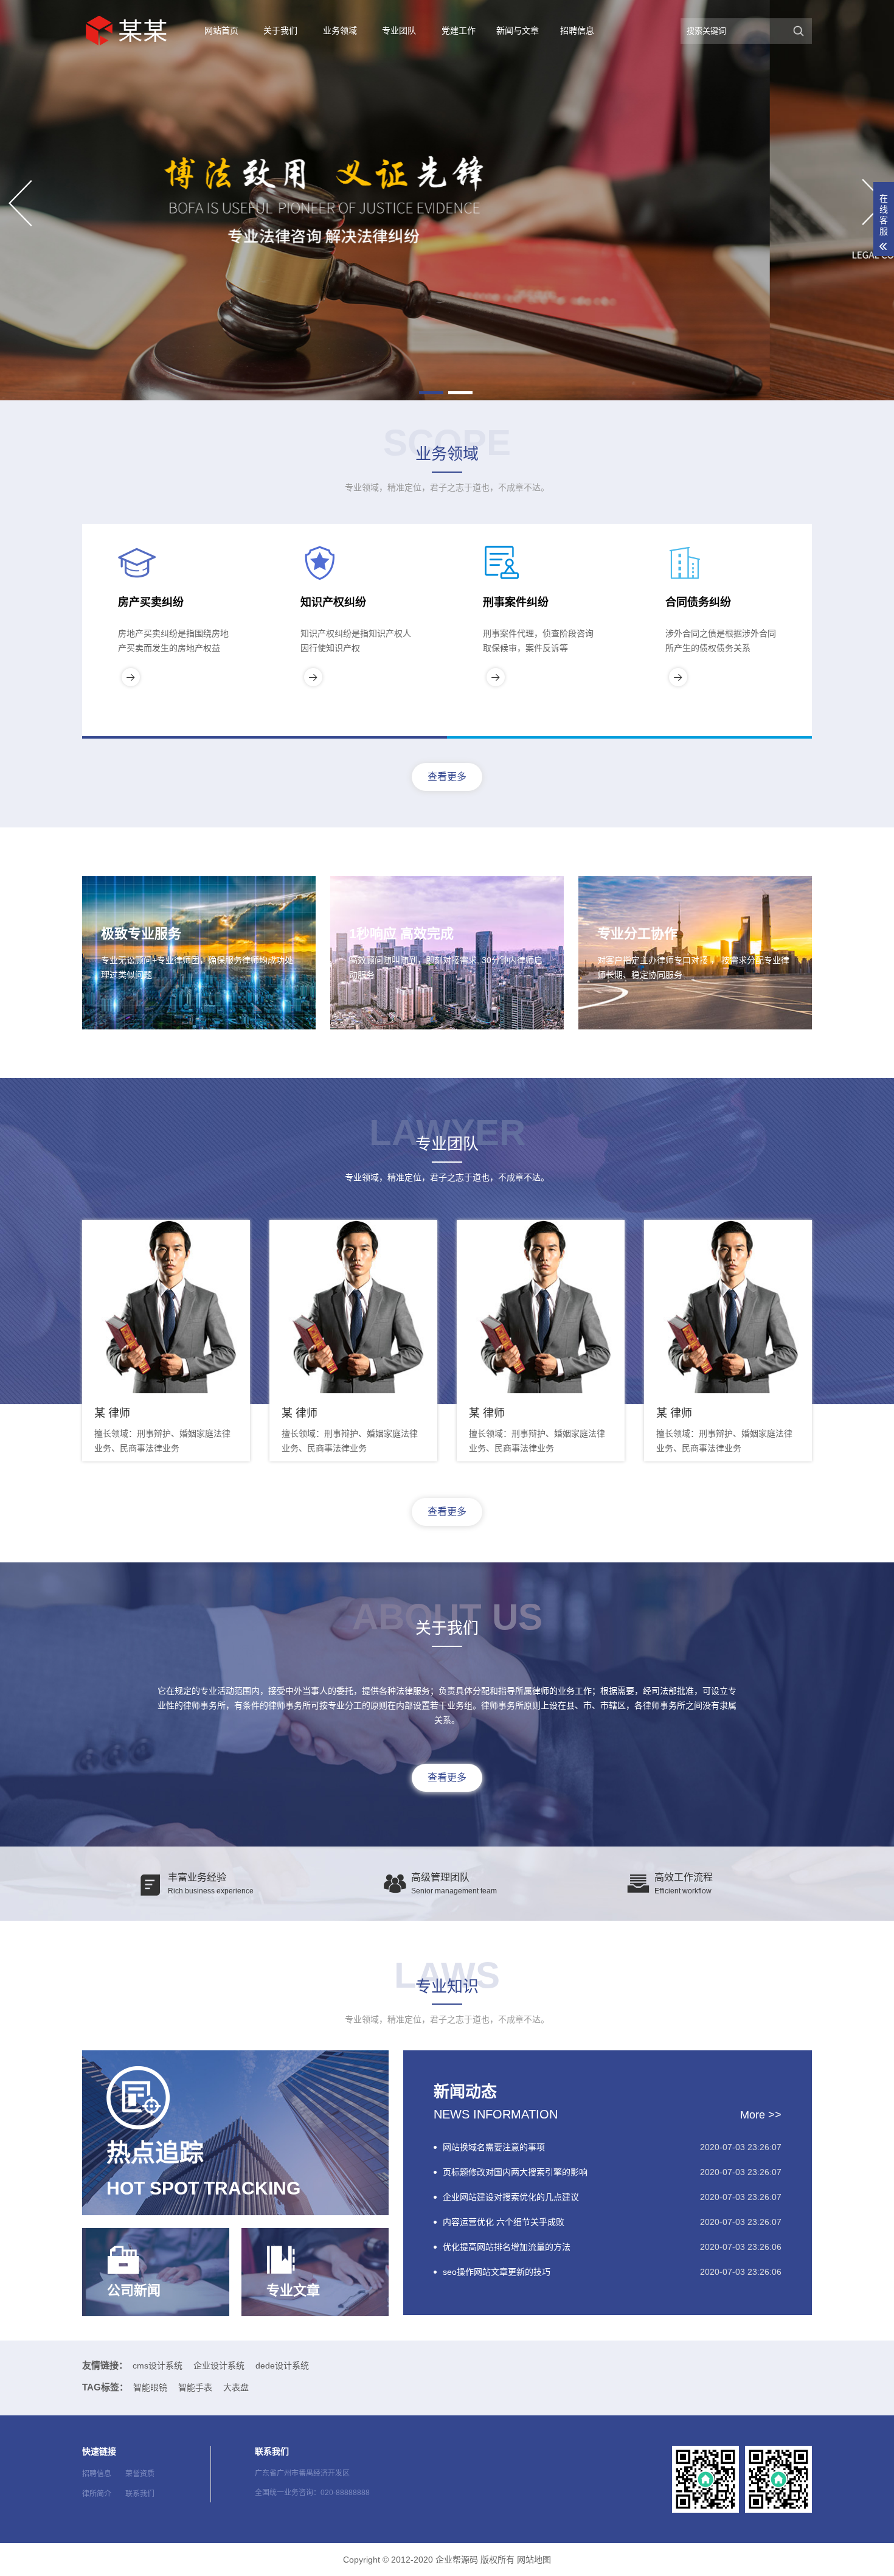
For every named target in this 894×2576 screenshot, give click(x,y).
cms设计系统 (158, 2365)
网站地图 (534, 2560)
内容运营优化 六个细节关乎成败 (504, 2222)
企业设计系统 (219, 2365)
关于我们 (280, 30)
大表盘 (236, 2387)
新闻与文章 (518, 30)
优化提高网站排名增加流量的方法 (507, 2247)
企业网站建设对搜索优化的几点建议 (511, 2197)
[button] (431, 393)
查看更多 (447, 777)
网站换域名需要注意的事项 (494, 2147)
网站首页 (221, 30)
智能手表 (195, 2387)
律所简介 (97, 2494)
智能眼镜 (150, 2387)
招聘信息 (577, 30)
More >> (761, 2115)
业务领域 (340, 30)
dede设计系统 (282, 2365)
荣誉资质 (140, 2474)
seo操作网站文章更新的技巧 (497, 2272)
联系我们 (140, 2494)
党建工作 (459, 30)
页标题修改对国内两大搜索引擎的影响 (515, 2172)
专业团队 (399, 30)
